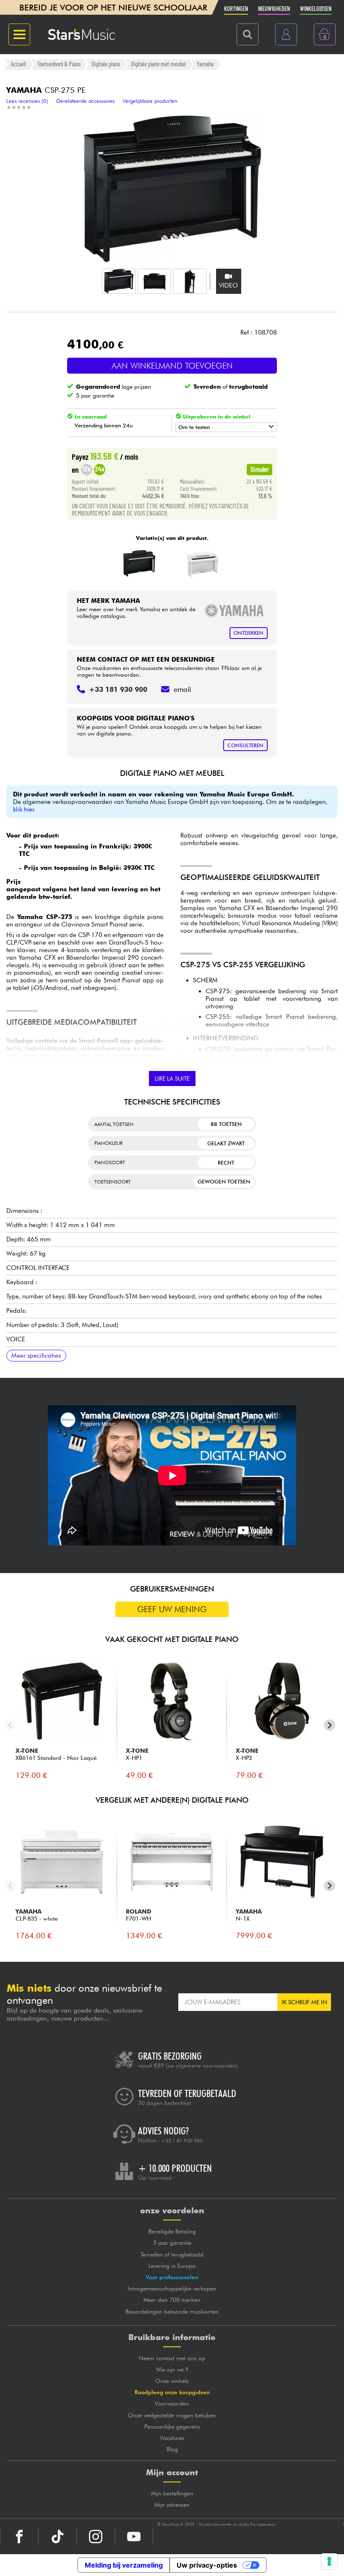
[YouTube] (134, 2537)
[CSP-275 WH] (203, 563)
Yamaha (205, 64)
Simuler (260, 469)
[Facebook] (19, 2537)
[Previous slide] (10, 1725)
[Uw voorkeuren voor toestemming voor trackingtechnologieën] (329, 2561)
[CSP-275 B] (139, 563)
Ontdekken (249, 633)
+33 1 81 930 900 (182, 2141)
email (182, 689)
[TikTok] (57, 2537)
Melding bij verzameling (124, 2565)
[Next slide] (330, 1725)
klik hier (23, 809)
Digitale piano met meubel (158, 64)
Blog (172, 2449)
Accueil (18, 64)
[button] (119, 281)
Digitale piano (106, 64)
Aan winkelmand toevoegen (172, 366)
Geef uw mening (172, 1609)
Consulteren (245, 745)
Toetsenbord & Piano (59, 64)
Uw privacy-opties (207, 2565)
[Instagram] (96, 2537)
